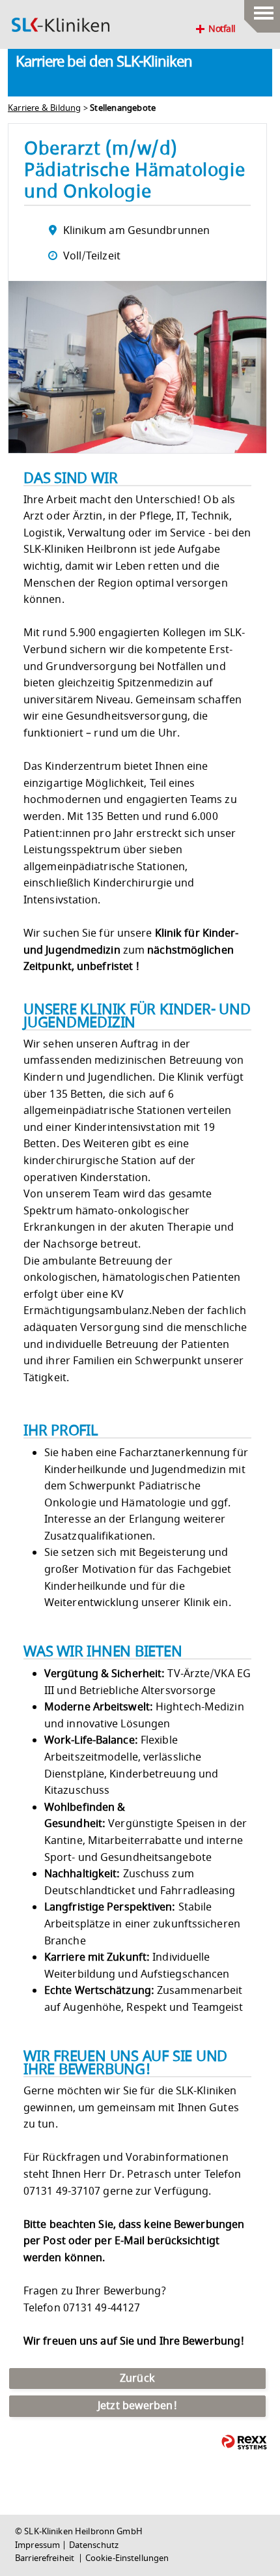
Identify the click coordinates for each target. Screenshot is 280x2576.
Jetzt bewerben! (137, 2406)
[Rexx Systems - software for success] (244, 2442)
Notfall (222, 29)
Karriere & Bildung (45, 108)
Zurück (137, 2378)
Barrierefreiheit (46, 2558)
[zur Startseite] (61, 25)
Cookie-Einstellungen (127, 2558)
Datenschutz (94, 2545)
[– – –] (262, 10)
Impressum (37, 2545)
